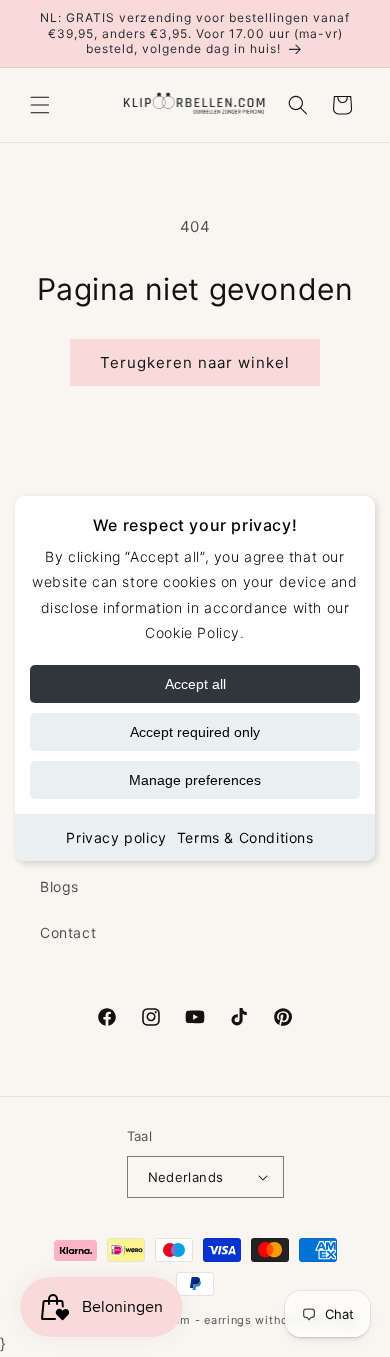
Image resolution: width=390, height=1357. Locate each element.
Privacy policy (116, 837)
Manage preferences (195, 780)
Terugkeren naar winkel (195, 362)
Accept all (195, 684)
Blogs (59, 886)
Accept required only (195, 732)
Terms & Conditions (245, 837)
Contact (68, 932)
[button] (40, 105)
